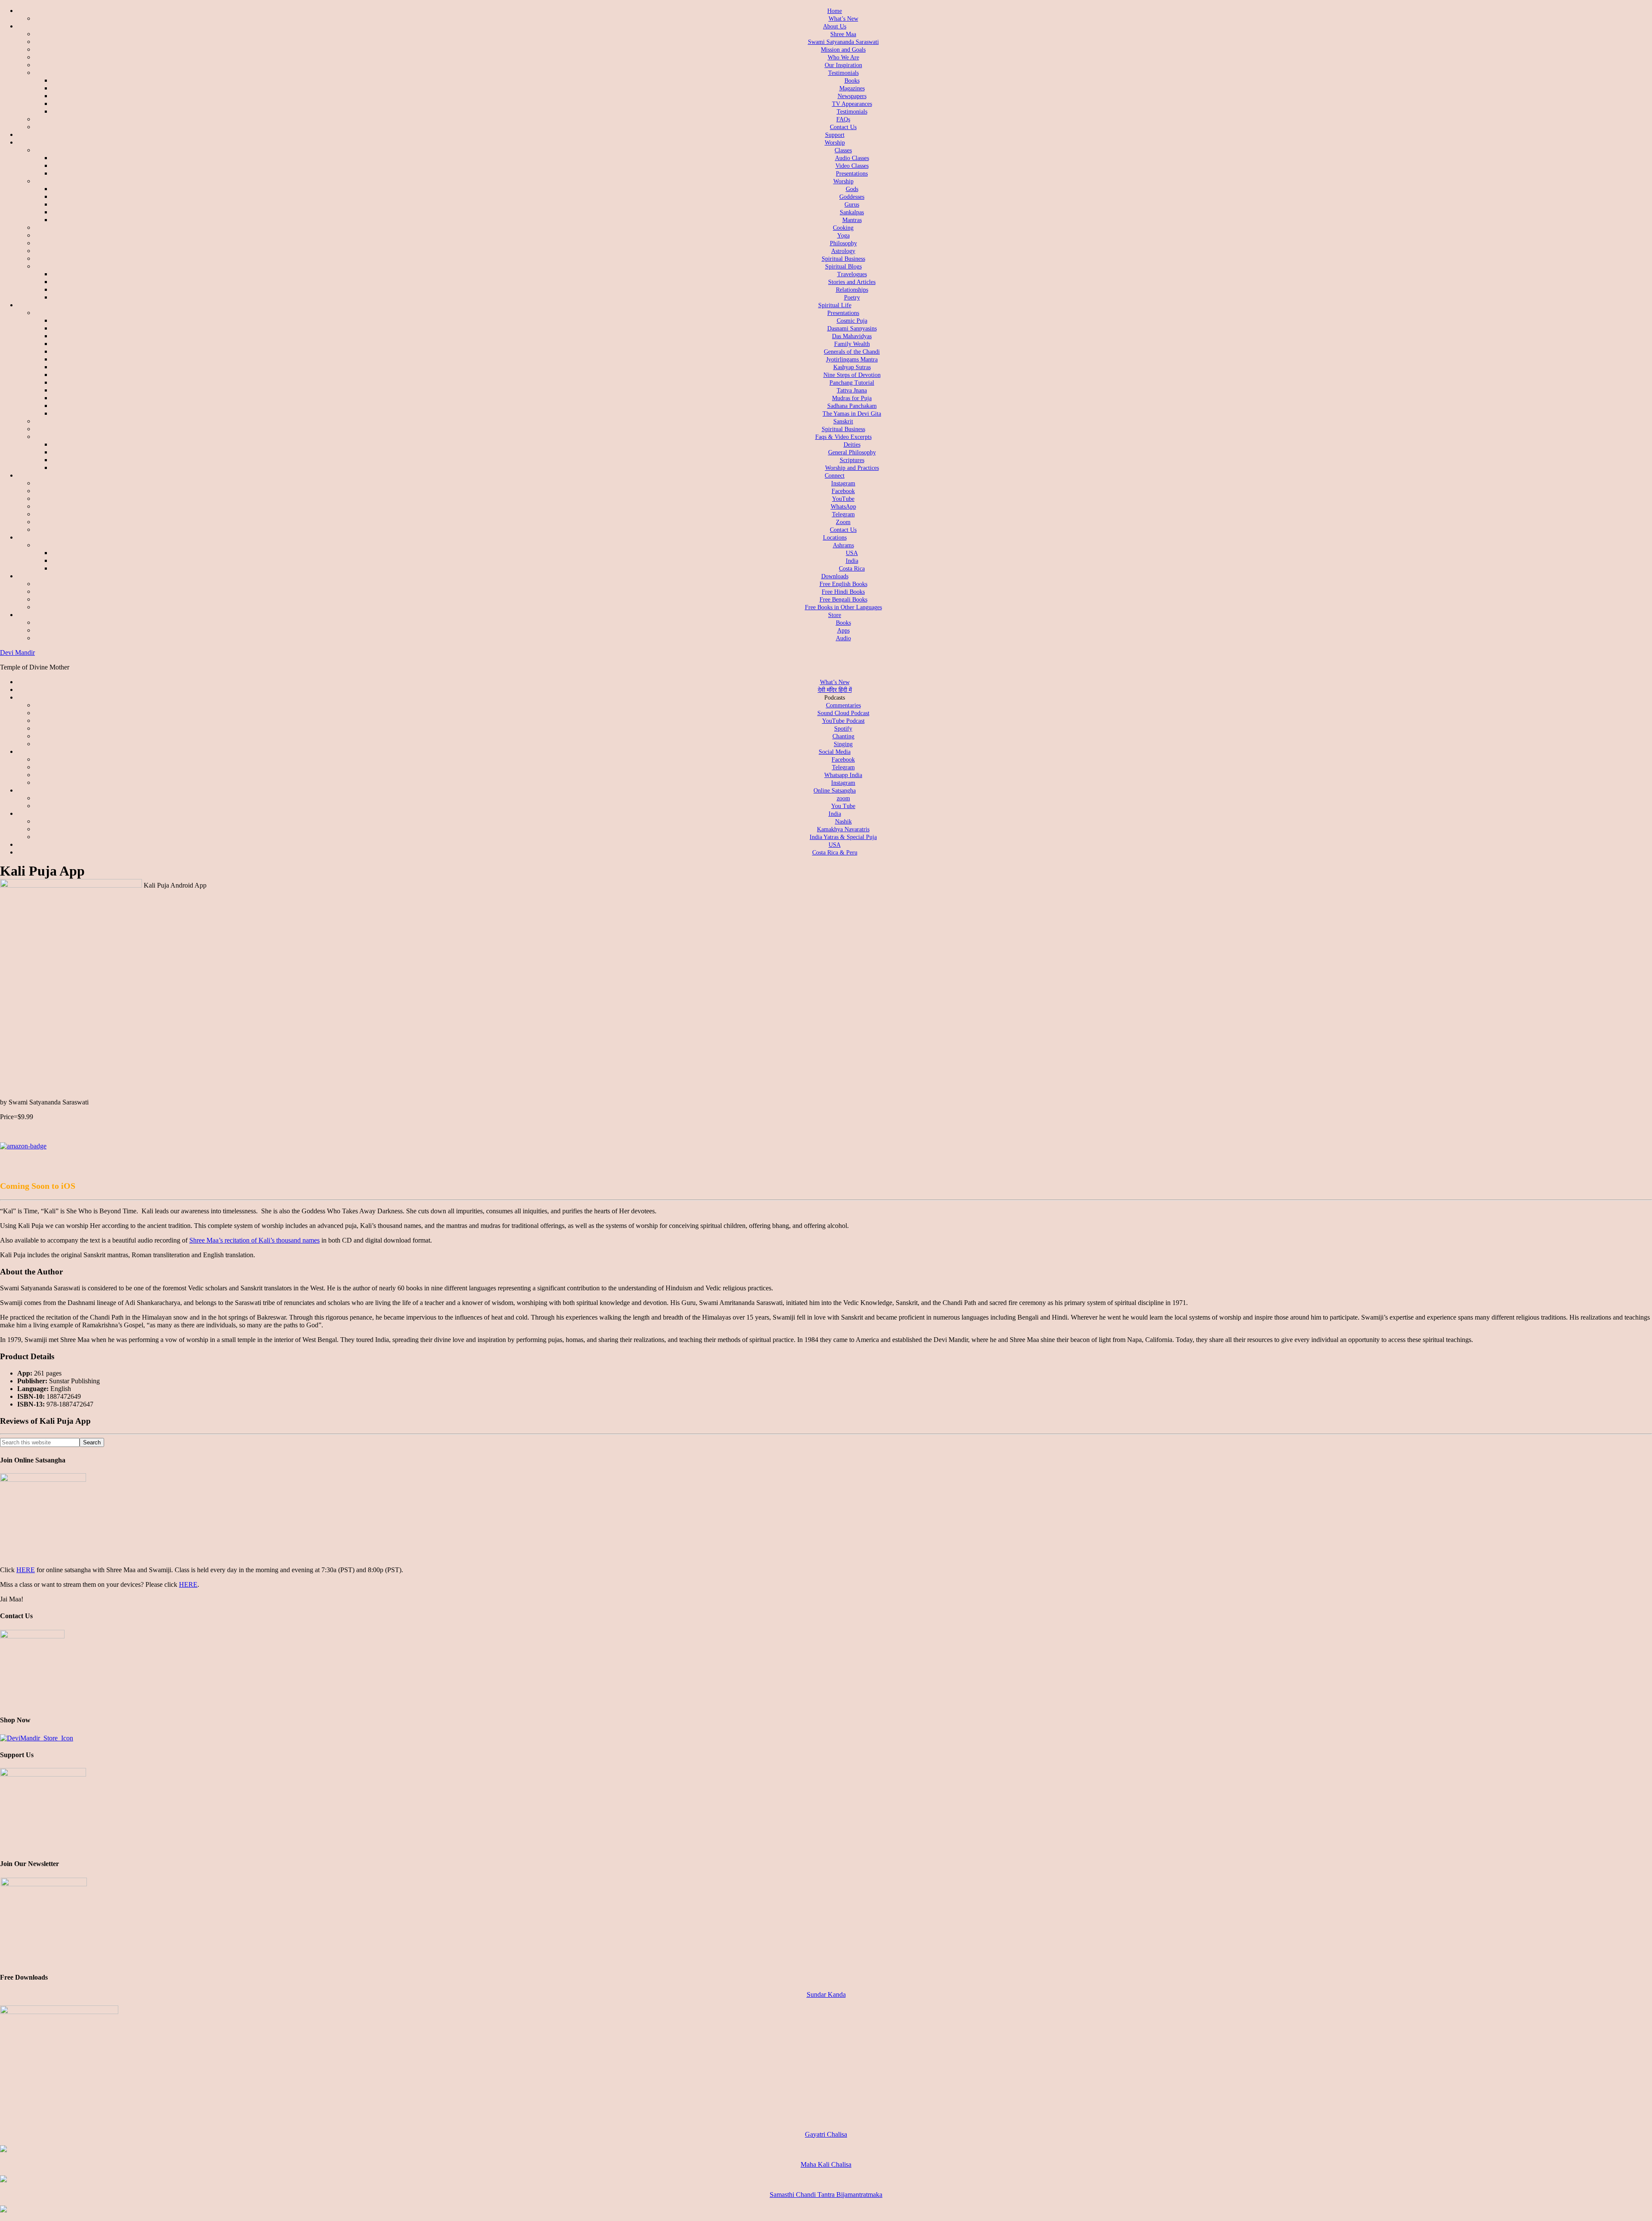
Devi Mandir (17, 652)
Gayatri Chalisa (826, 2134)
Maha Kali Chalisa (826, 2164)
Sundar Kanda (826, 1994)
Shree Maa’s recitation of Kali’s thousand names (254, 1240)
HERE (26, 1570)
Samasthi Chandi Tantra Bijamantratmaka (826, 2195)
